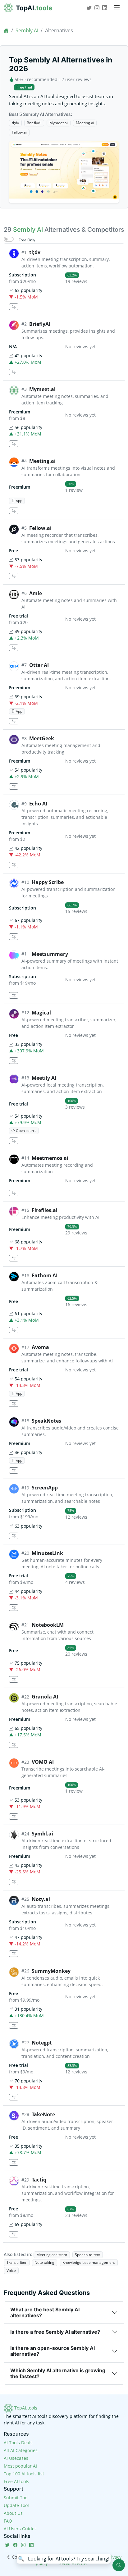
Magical (41, 1013)
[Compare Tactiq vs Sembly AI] (14, 2234)
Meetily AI (44, 1078)
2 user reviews (77, 79)
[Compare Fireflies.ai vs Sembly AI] (14, 1258)
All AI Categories (21, 2450)
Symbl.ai (42, 1834)
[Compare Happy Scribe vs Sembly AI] (14, 937)
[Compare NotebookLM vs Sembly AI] (14, 1679)
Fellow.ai (19, 132)
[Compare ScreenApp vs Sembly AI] (14, 1536)
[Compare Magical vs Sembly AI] (14, 1061)
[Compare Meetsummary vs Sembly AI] (14, 995)
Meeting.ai (85, 123)
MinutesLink (47, 1553)
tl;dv (15, 123)
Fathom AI (45, 1275)
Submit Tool (16, 2498)
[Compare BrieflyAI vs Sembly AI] (14, 372)
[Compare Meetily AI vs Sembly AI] (14, 1141)
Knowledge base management (89, 2262)
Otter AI (39, 665)
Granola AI (45, 1697)
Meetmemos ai (50, 1158)
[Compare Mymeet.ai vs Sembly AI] (14, 444)
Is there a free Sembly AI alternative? (55, 2332)
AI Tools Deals (18, 2443)
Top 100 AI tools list (24, 2474)
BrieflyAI (34, 123)
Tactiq (39, 2180)
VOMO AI (43, 1762)
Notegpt (42, 2043)
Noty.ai (41, 1899)
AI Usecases (16, 2458)
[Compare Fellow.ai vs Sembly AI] (14, 576)
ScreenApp (45, 1488)
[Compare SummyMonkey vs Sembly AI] (14, 2025)
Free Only (27, 240)
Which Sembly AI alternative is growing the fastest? (58, 2373)
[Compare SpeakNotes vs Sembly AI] (14, 1471)
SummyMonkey (51, 1971)
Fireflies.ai (45, 1210)
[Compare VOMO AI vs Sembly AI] (14, 1817)
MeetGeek (42, 738)
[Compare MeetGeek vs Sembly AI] (14, 787)
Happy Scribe (48, 882)
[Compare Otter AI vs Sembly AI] (14, 721)
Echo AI (38, 804)
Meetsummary (50, 954)
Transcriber (17, 2262)
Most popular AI (20, 2466)
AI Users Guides (20, 2529)
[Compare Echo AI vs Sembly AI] (14, 865)
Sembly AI (27, 30)
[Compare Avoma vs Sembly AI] (14, 1404)
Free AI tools (16, 2481)
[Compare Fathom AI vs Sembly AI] (14, 1330)
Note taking (44, 2262)
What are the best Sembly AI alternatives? (45, 2312)
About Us (13, 2513)
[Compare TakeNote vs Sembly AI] (14, 2162)
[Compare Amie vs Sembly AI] (14, 648)
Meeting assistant (52, 2255)
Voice (11, 2271)
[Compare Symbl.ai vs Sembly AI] (14, 1882)
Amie (36, 593)
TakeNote (43, 2114)
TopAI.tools (25, 2408)
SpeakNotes (46, 1421)
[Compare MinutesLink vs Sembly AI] (14, 1608)
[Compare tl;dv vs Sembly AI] (14, 307)
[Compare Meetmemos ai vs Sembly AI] (14, 1193)
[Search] (119, 2565)
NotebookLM (48, 1625)
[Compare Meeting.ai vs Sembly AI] (14, 511)
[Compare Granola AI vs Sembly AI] (14, 1745)
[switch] (9, 239)
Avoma (40, 1347)
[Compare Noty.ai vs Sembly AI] (14, 1954)
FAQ (8, 2521)
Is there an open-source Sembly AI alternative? (53, 2351)
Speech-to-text (87, 2255)
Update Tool (16, 2505)
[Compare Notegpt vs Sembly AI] (14, 2097)
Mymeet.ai (59, 123)
